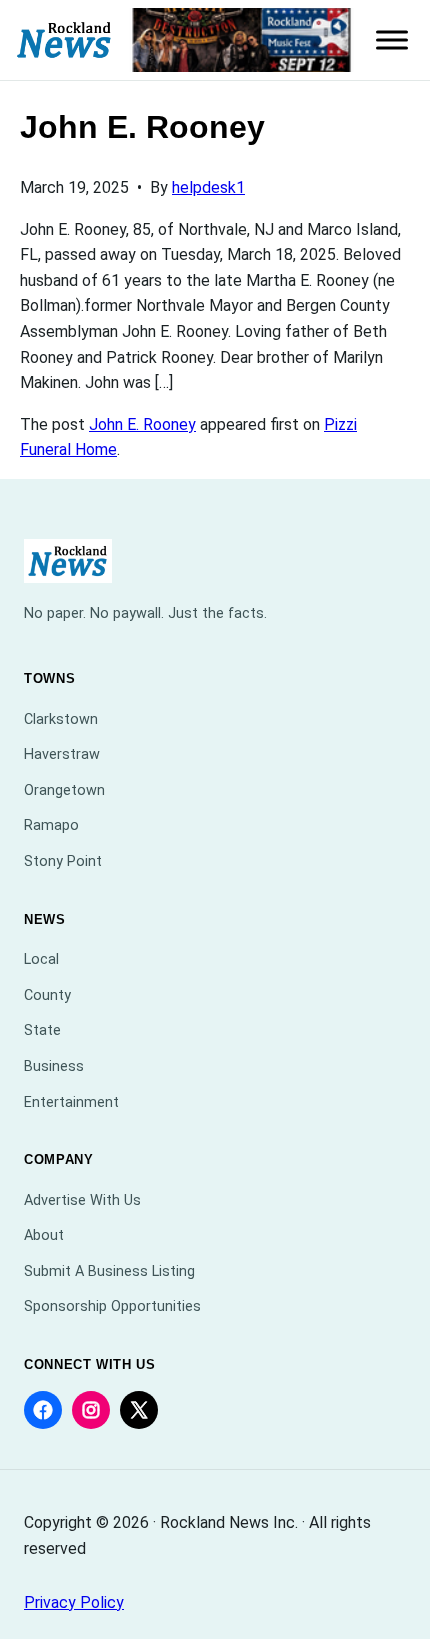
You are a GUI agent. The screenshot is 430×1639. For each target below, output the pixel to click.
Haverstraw (62, 754)
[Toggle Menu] (392, 40)
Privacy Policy (74, 1602)
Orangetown (64, 790)
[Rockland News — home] (64, 40)
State (42, 1030)
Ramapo (51, 825)
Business (54, 1066)
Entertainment (71, 1102)
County (47, 995)
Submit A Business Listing (109, 1271)
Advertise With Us (82, 1200)
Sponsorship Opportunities (112, 1306)
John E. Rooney (142, 424)
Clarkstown (61, 719)
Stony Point (63, 861)
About (44, 1235)
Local (41, 959)
